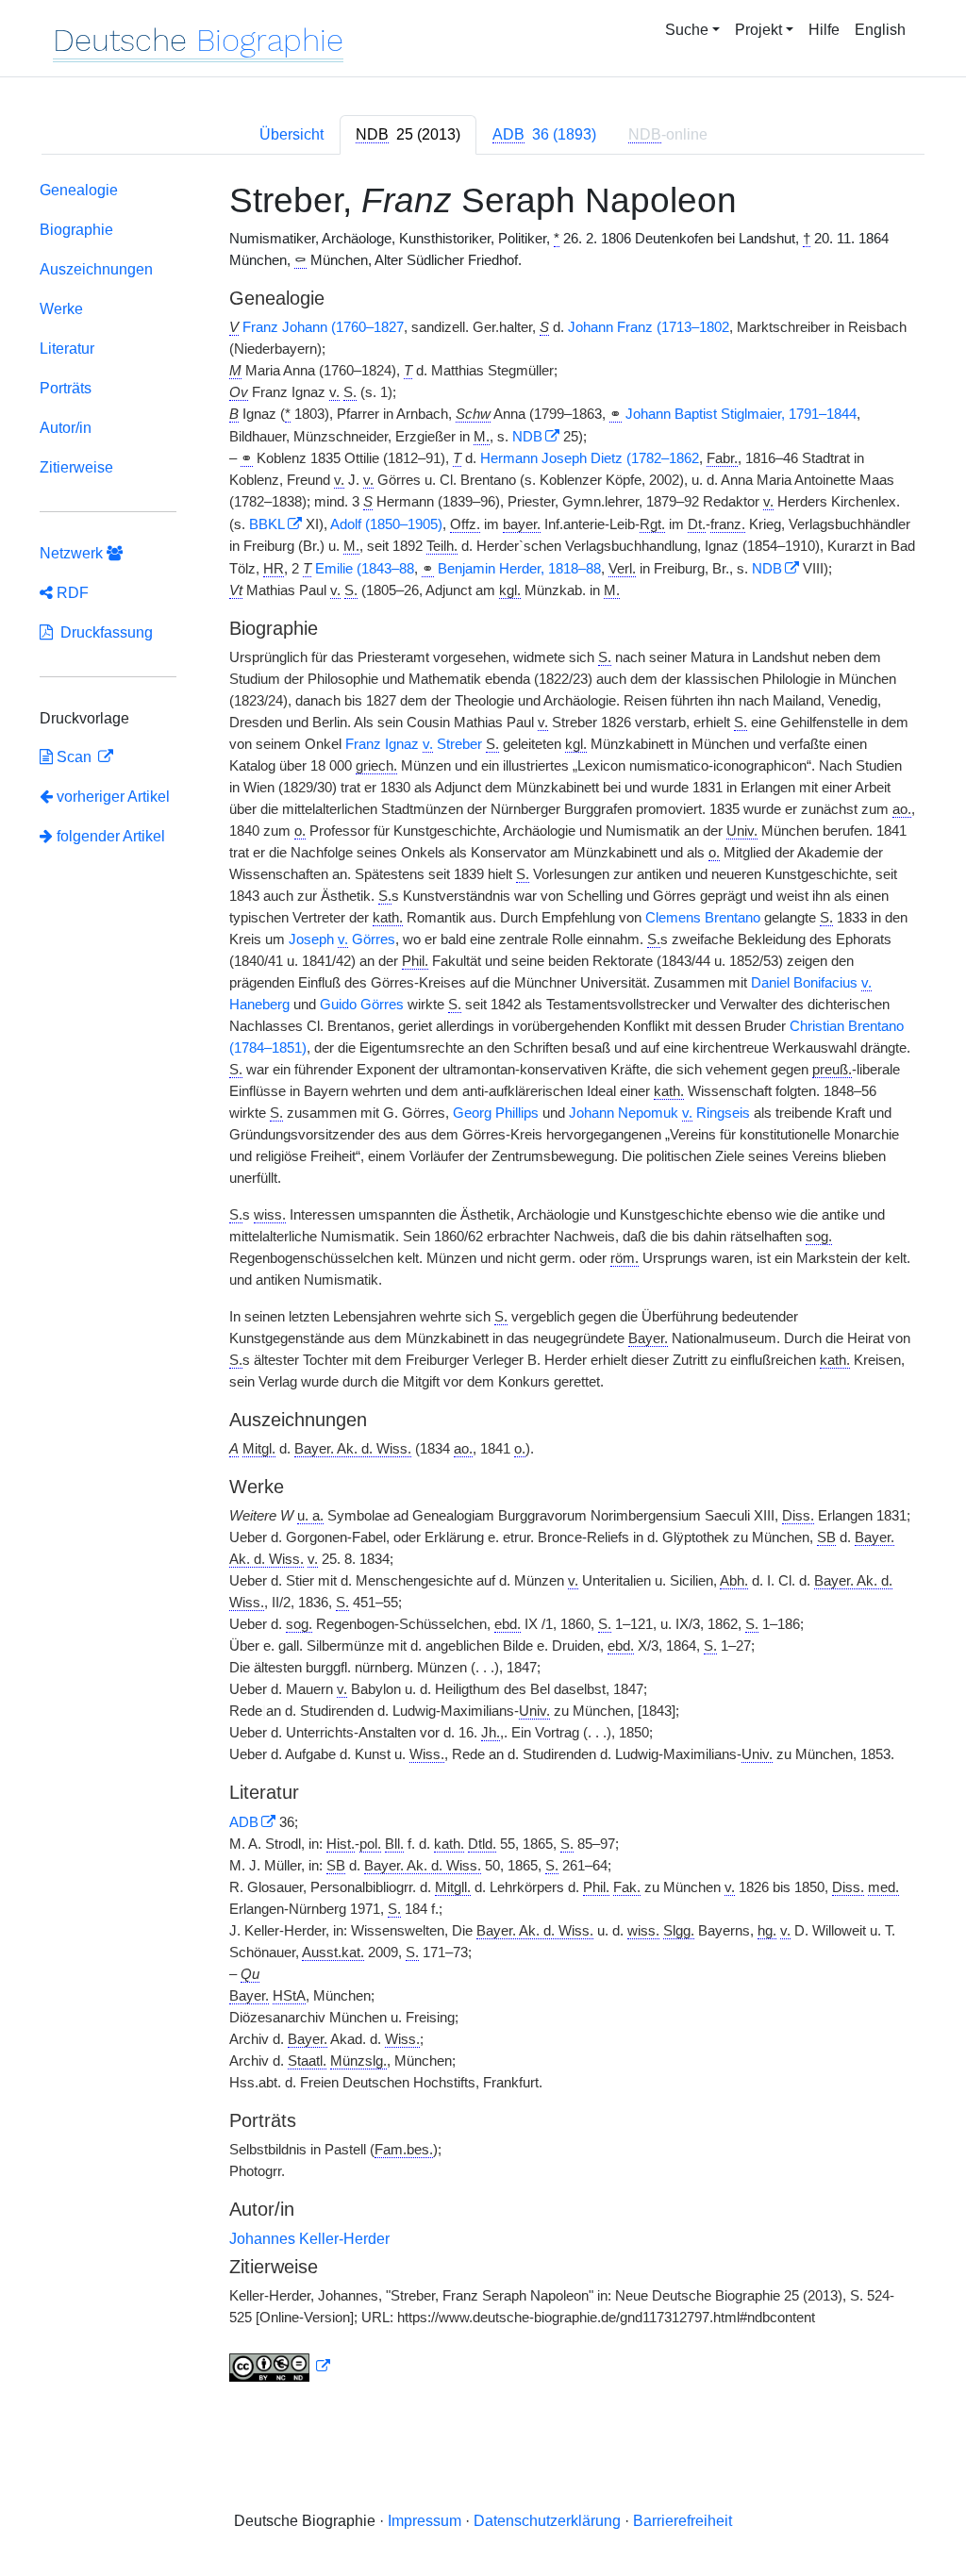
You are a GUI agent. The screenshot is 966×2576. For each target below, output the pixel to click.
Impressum (425, 2521)
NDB (527, 437)
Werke (61, 309)
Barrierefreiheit (683, 2521)
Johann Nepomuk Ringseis (659, 1113)
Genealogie (79, 190)
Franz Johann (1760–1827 (323, 327)
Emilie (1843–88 (365, 569)
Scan (74, 757)
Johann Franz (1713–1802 (649, 327)
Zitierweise (76, 467)
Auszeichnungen (96, 269)
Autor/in (66, 428)
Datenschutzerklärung (547, 2521)
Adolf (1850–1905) (386, 524)
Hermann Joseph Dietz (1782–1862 (590, 458)
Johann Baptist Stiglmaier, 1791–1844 (741, 414)
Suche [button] (687, 30)
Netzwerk (73, 553)
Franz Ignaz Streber (414, 744)
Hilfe (824, 30)
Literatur (67, 349)
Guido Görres (362, 1005)
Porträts (66, 388)
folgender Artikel (109, 836)
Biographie (76, 230)
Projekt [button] (758, 30)
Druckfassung (103, 632)
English (880, 30)
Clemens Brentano (703, 918)
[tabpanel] (483, 1286)
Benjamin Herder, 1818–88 (519, 569)
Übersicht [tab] (291, 134)
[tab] (408, 135)
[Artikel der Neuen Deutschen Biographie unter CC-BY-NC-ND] (280, 2367)
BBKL (267, 524)
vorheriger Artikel (113, 797)
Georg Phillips (496, 1113)
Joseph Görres (342, 939)
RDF (71, 593)
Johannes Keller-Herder (309, 2239)
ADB (244, 1822)
